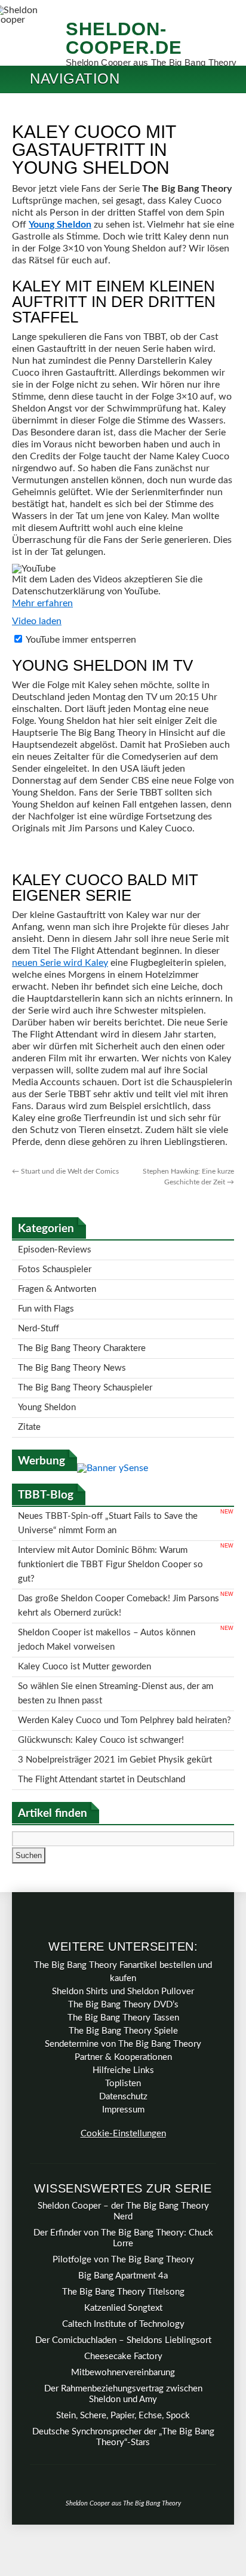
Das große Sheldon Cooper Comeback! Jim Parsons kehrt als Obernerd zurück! (119, 1568)
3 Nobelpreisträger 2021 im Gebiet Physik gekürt (115, 1701)
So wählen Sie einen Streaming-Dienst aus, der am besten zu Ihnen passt (116, 1643)
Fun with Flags (46, 1301)
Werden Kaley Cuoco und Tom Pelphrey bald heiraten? (124, 1667)
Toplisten (123, 2021)
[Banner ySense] (113, 1444)
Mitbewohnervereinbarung (123, 2311)
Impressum (123, 2048)
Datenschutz (123, 2035)
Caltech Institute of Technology (123, 2262)
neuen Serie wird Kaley (60, 963)
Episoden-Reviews (55, 1249)
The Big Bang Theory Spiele (123, 1969)
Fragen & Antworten (57, 1283)
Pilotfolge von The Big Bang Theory (123, 2198)
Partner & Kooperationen (123, 1995)
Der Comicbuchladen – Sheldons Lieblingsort (123, 2278)
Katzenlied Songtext (123, 2246)
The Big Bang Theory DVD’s (123, 1943)
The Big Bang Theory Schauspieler (85, 1370)
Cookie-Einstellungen (123, 2072)
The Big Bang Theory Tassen (123, 1956)
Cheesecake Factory (123, 2294)
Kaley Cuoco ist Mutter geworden (84, 1620)
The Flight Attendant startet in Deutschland (102, 1719)
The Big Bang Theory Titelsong (123, 2230)
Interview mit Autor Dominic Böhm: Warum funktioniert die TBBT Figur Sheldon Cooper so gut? (110, 1532)
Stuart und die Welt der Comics (65, 1171)
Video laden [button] (37, 621)
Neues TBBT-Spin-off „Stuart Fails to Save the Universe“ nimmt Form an (108, 1497)
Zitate (29, 1404)
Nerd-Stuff (39, 1318)
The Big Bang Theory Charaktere (82, 1335)
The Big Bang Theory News (72, 1353)
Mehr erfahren (42, 603)
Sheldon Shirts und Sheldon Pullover (123, 1929)
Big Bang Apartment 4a (123, 2214)
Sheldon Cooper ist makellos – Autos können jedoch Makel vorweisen (107, 1597)
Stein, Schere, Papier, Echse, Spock (123, 2354)
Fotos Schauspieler (55, 1266)
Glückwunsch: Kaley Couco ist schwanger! (101, 1684)
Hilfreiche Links (123, 2008)
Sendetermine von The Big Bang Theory (123, 1982)
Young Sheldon (60, 225)
